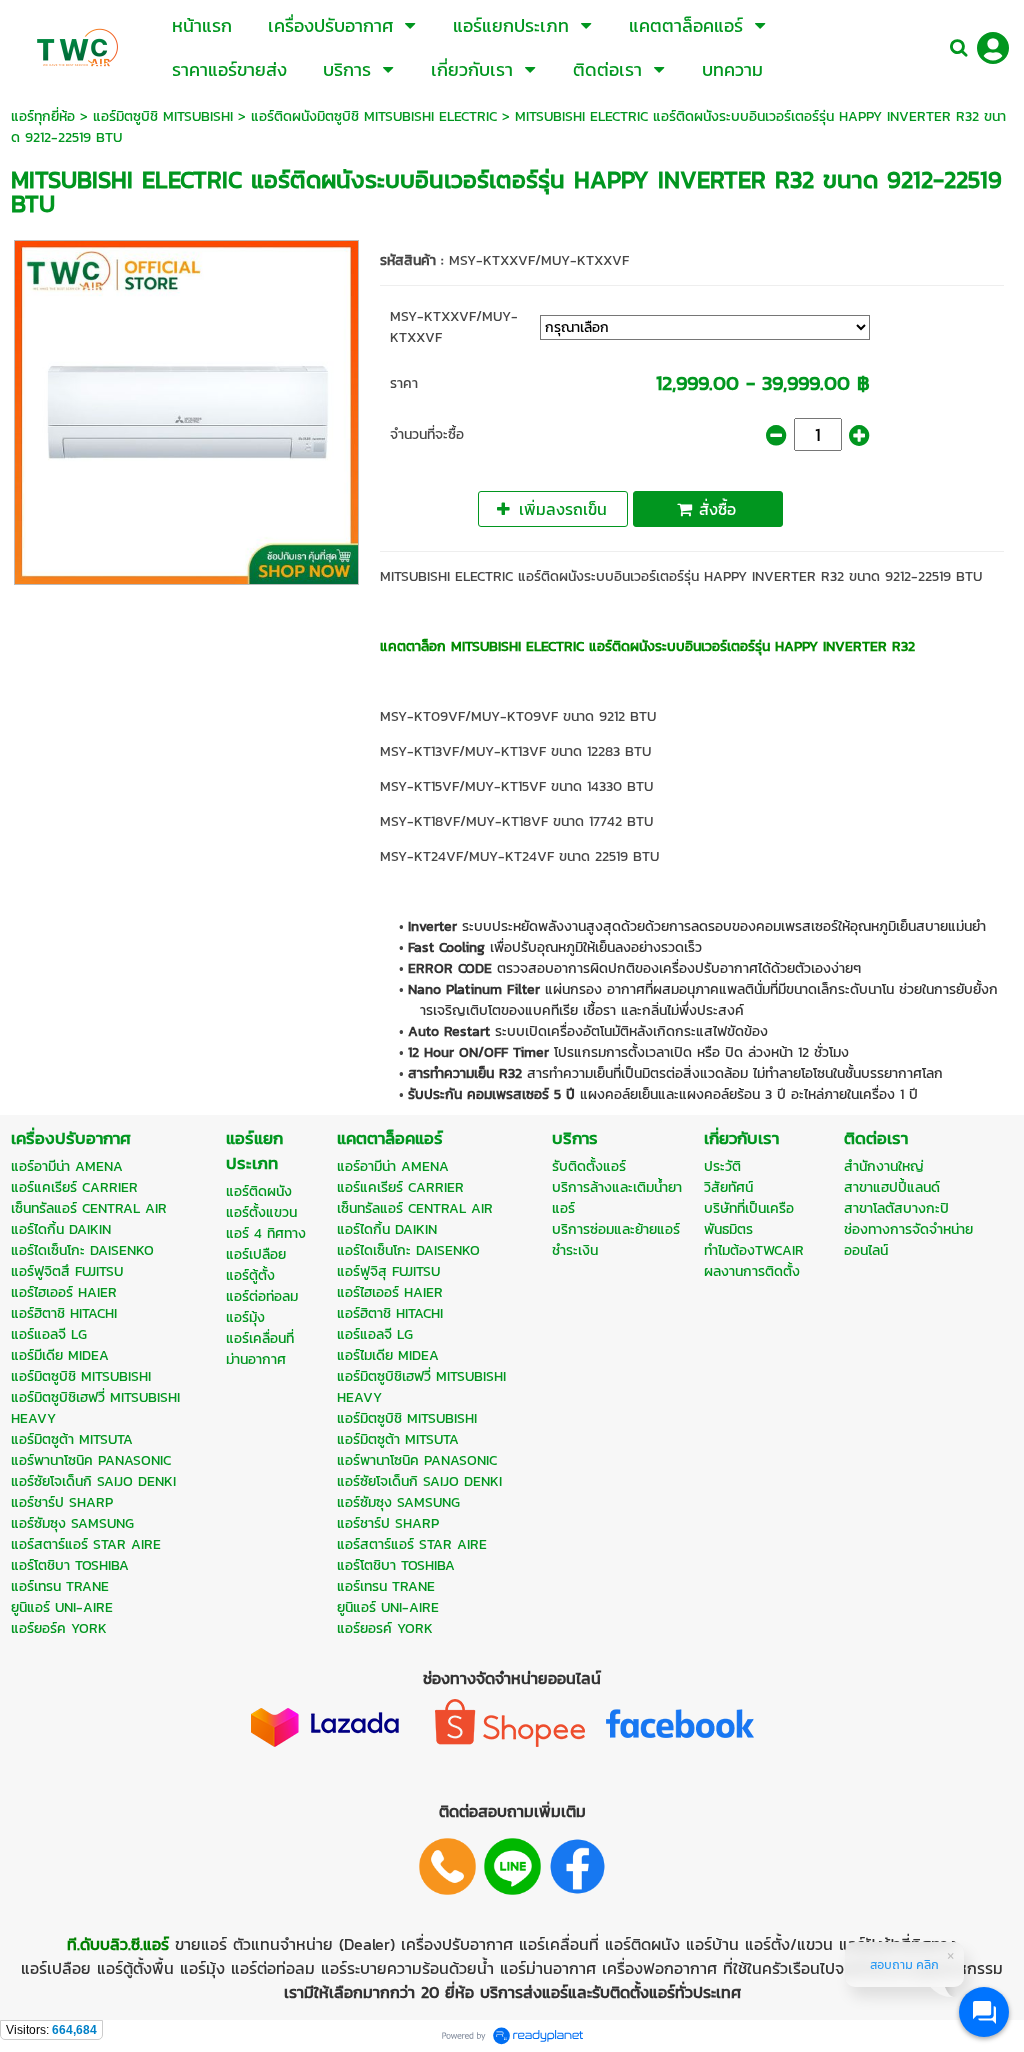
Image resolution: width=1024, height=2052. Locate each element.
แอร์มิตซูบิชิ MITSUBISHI (163, 116)
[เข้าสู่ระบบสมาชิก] (993, 48)
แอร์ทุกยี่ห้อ (43, 116)
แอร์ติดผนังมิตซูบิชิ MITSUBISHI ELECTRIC (374, 116)
